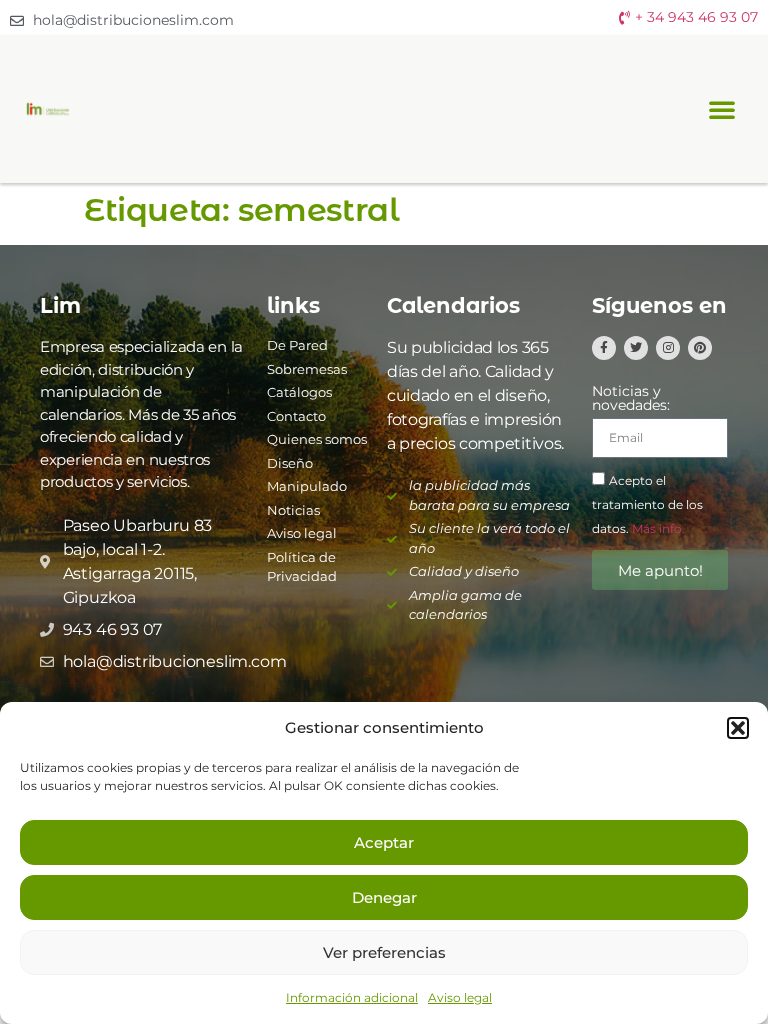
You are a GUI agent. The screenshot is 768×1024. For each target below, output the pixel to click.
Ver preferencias (384, 952)
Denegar (384, 897)
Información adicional (352, 997)
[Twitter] (636, 348)
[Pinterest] (700, 348)
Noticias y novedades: (631, 399)
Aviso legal (460, 997)
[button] (738, 728)
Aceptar (384, 842)
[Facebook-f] (604, 348)
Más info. (658, 528)
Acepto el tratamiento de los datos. (647, 504)
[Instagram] (668, 348)
